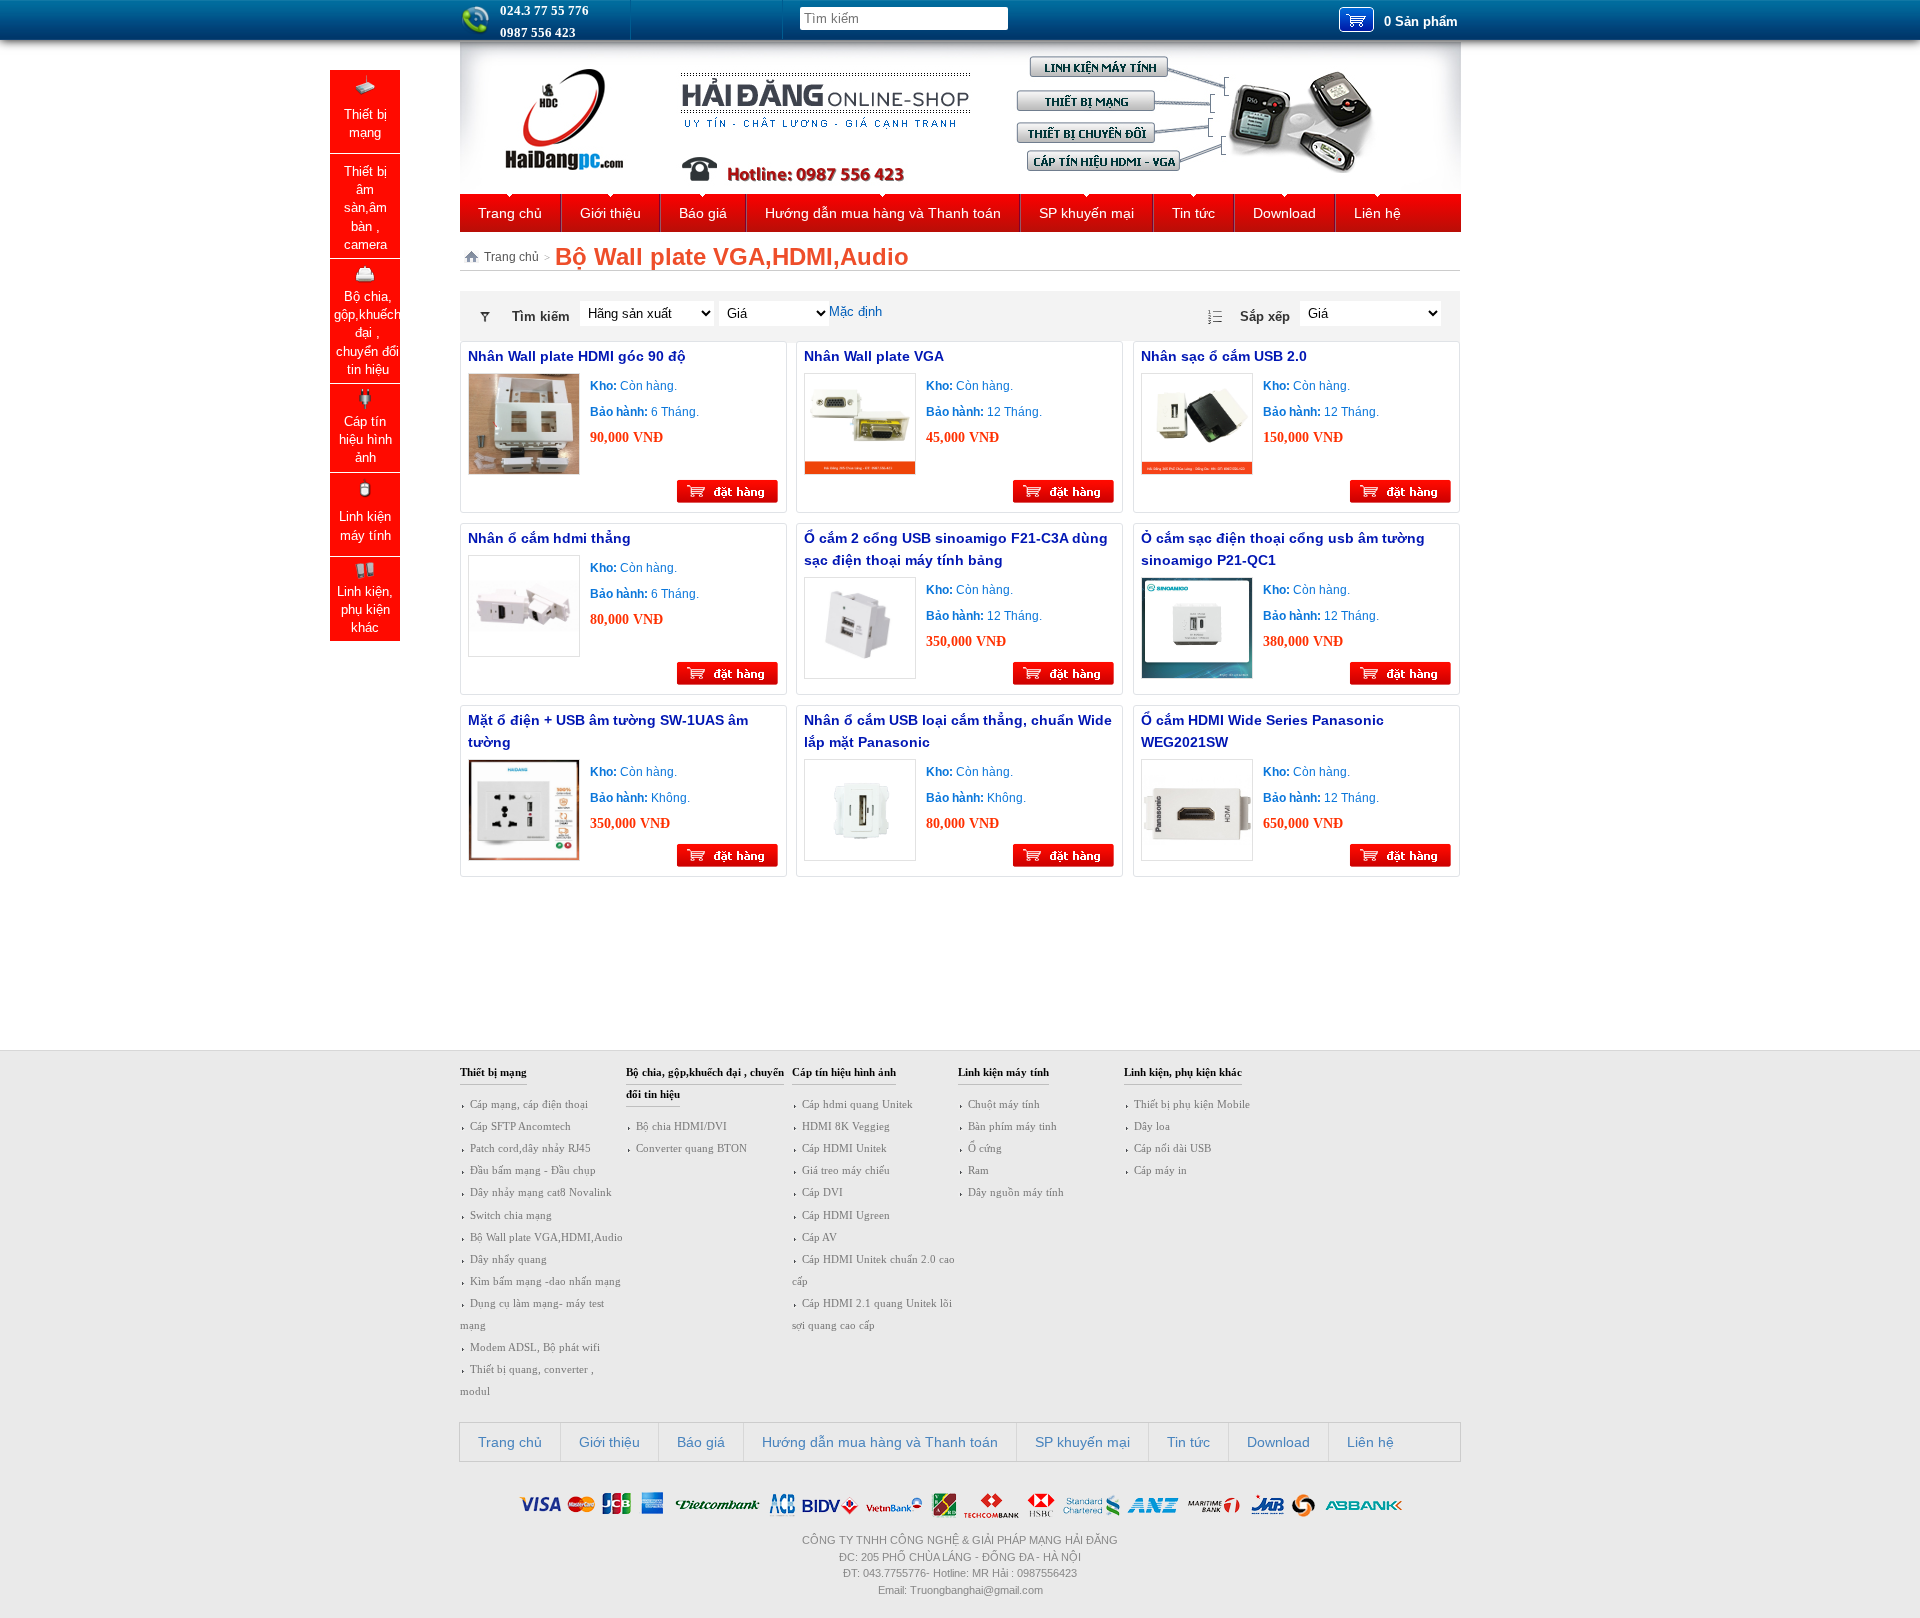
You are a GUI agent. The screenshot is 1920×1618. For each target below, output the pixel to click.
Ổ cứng (985, 1148)
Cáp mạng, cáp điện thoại (529, 1104)
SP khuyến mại (1086, 213)
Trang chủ (510, 213)
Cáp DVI (822, 1192)
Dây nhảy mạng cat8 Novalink (541, 1192)
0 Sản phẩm (1421, 21)
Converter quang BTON (691, 1148)
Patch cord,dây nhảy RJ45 (530, 1148)
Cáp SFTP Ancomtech (520, 1126)
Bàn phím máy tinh (1012, 1126)
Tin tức (1193, 213)
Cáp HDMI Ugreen (846, 1215)
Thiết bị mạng (493, 1072)
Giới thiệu (610, 213)
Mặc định (855, 311)
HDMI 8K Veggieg (846, 1126)
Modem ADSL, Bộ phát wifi (535, 1347)
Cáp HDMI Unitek (844, 1148)
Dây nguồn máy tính (1016, 1192)
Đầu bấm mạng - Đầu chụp (533, 1170)
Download (1284, 213)
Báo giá (703, 213)
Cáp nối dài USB (1172, 1148)
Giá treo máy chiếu (846, 1170)
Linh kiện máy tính (1003, 1072)
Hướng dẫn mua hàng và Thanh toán (883, 213)
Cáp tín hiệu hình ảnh (844, 1072)
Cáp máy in (1160, 1170)
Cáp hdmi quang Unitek (857, 1104)
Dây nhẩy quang (508, 1259)
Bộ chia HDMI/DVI (681, 1126)
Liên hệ (1377, 213)
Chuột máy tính (1004, 1104)
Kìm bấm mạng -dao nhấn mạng (545, 1281)
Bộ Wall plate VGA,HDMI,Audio (546, 1237)
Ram (978, 1170)
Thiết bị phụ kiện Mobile (1192, 1104)
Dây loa (1152, 1126)
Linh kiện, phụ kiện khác (1183, 1072)
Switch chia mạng (511, 1215)
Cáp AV (819, 1237)
